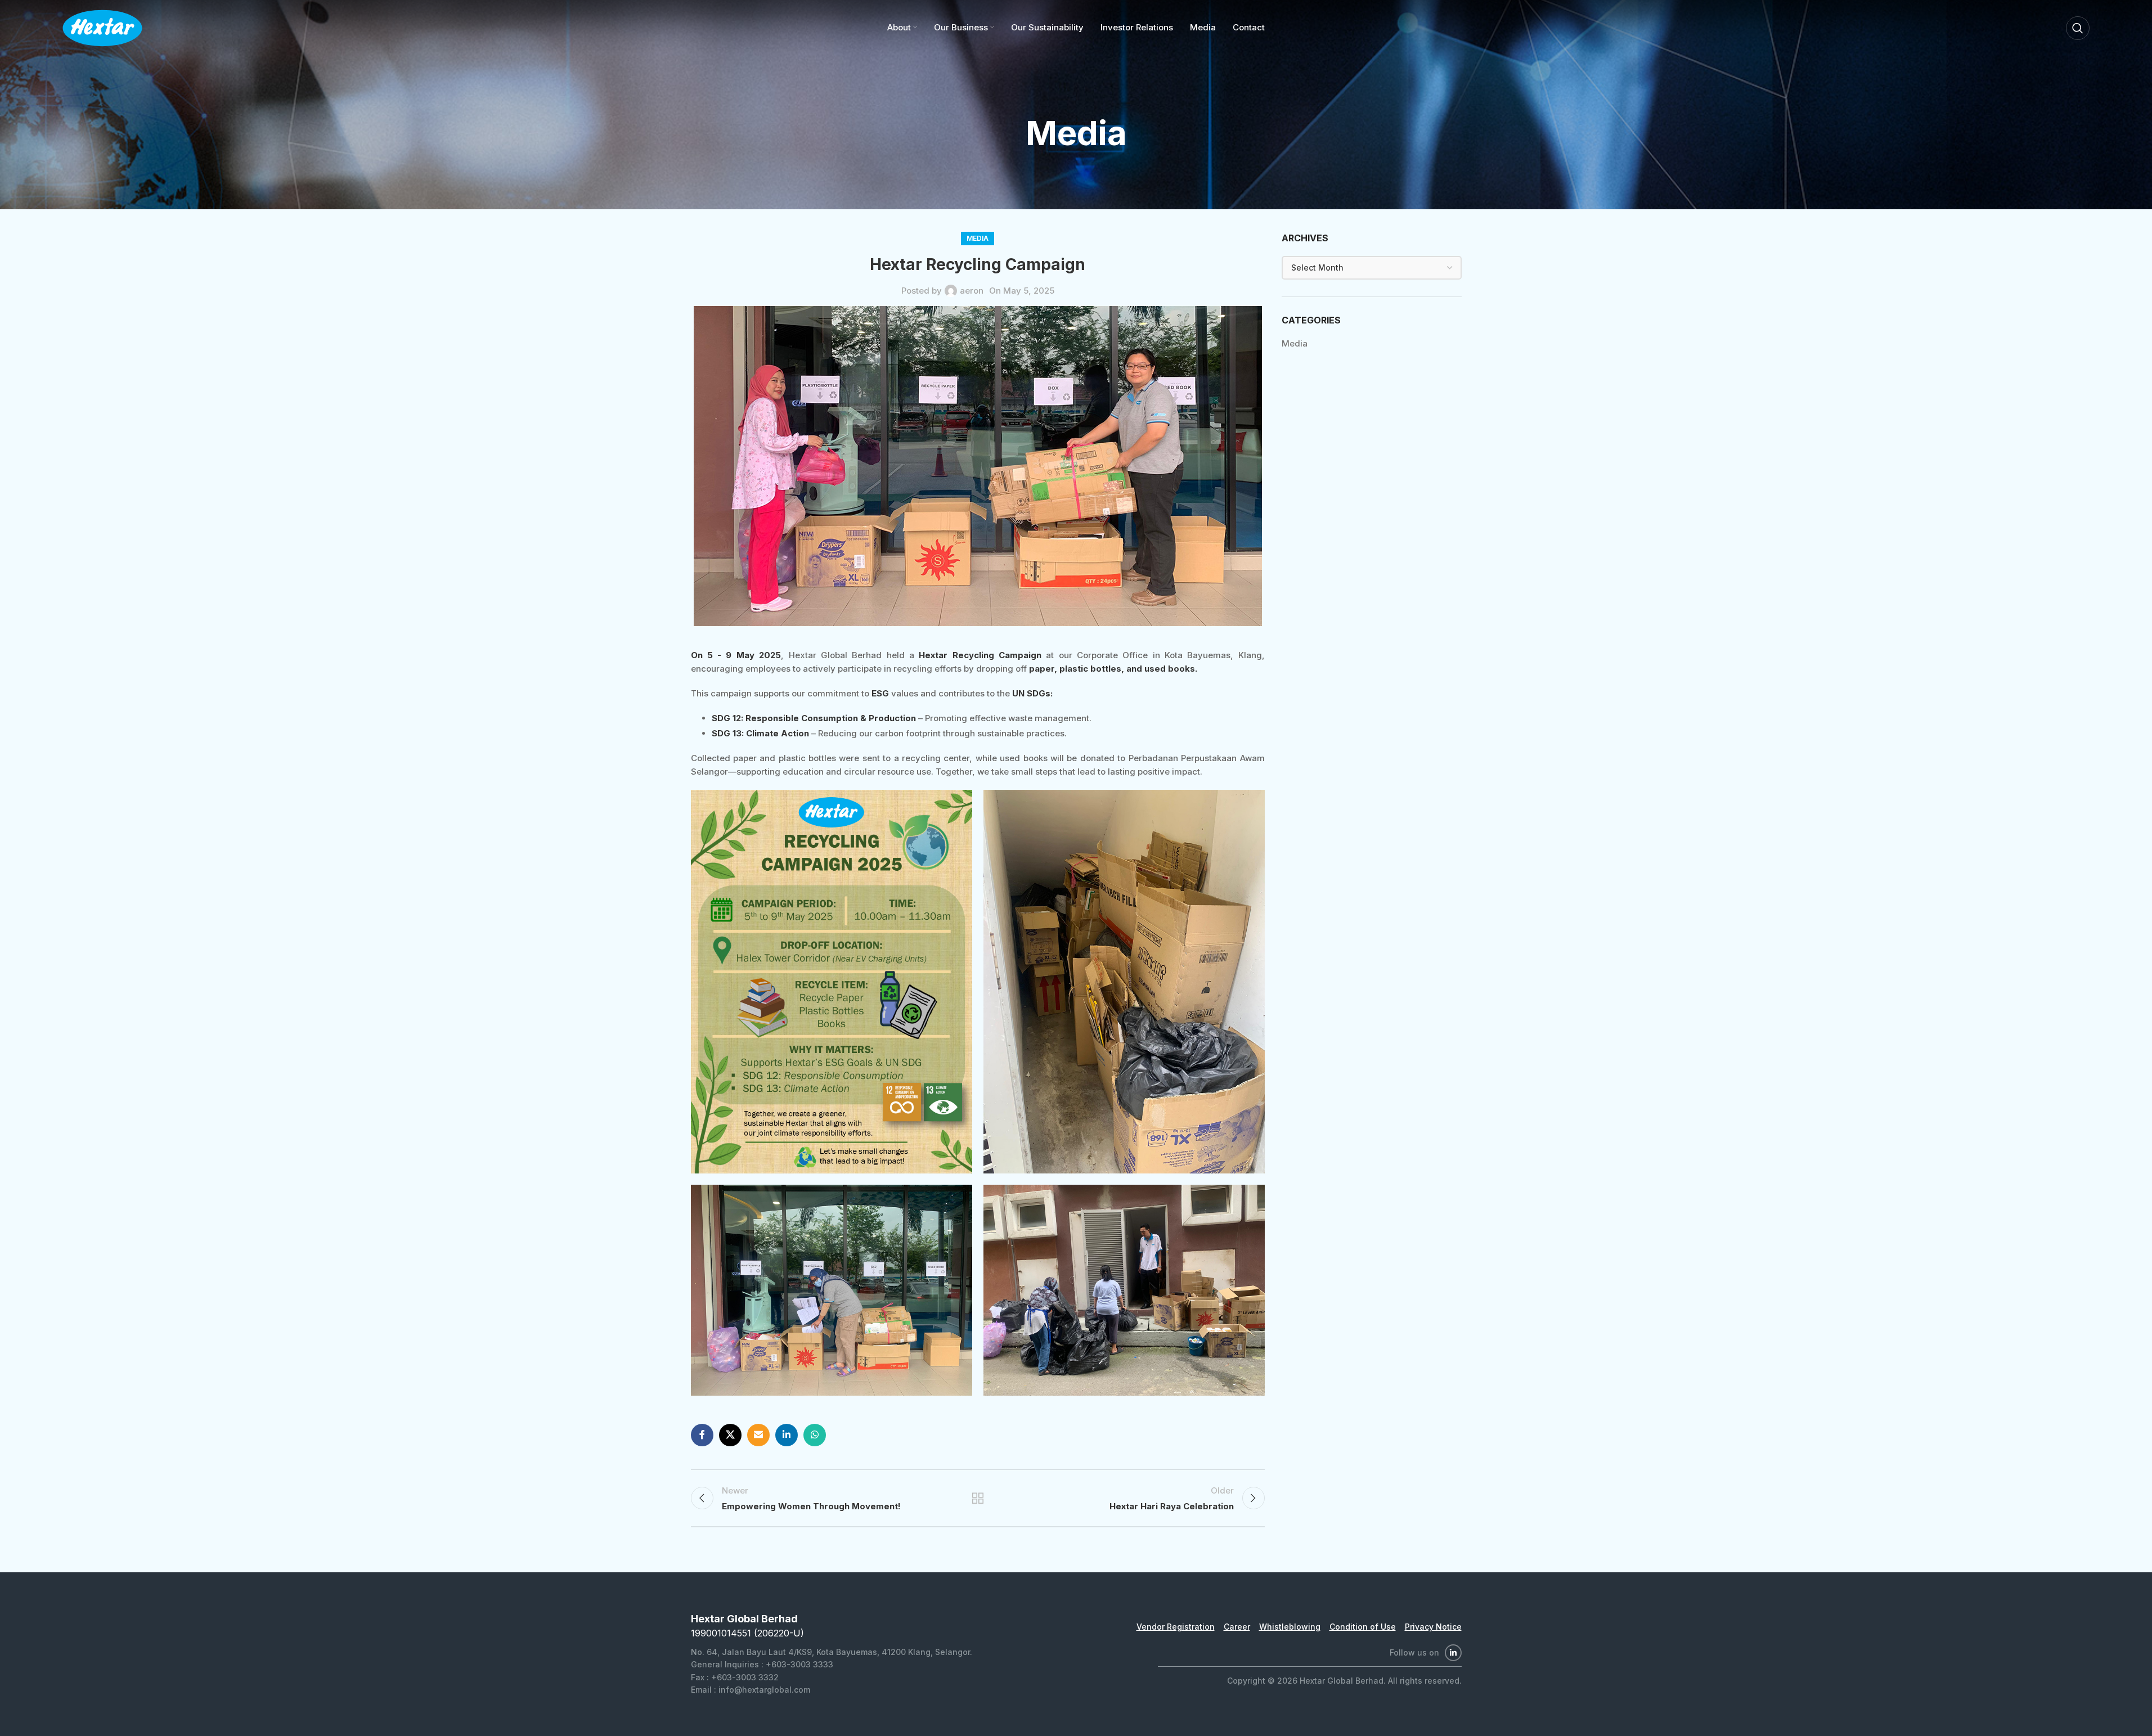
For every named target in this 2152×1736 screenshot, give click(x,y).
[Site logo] (102, 27)
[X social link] (730, 1435)
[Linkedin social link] (787, 1435)
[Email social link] (758, 1435)
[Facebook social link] (702, 1435)
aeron (972, 291)
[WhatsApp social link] (815, 1435)
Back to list (977, 1498)
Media (978, 238)
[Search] (2078, 28)
